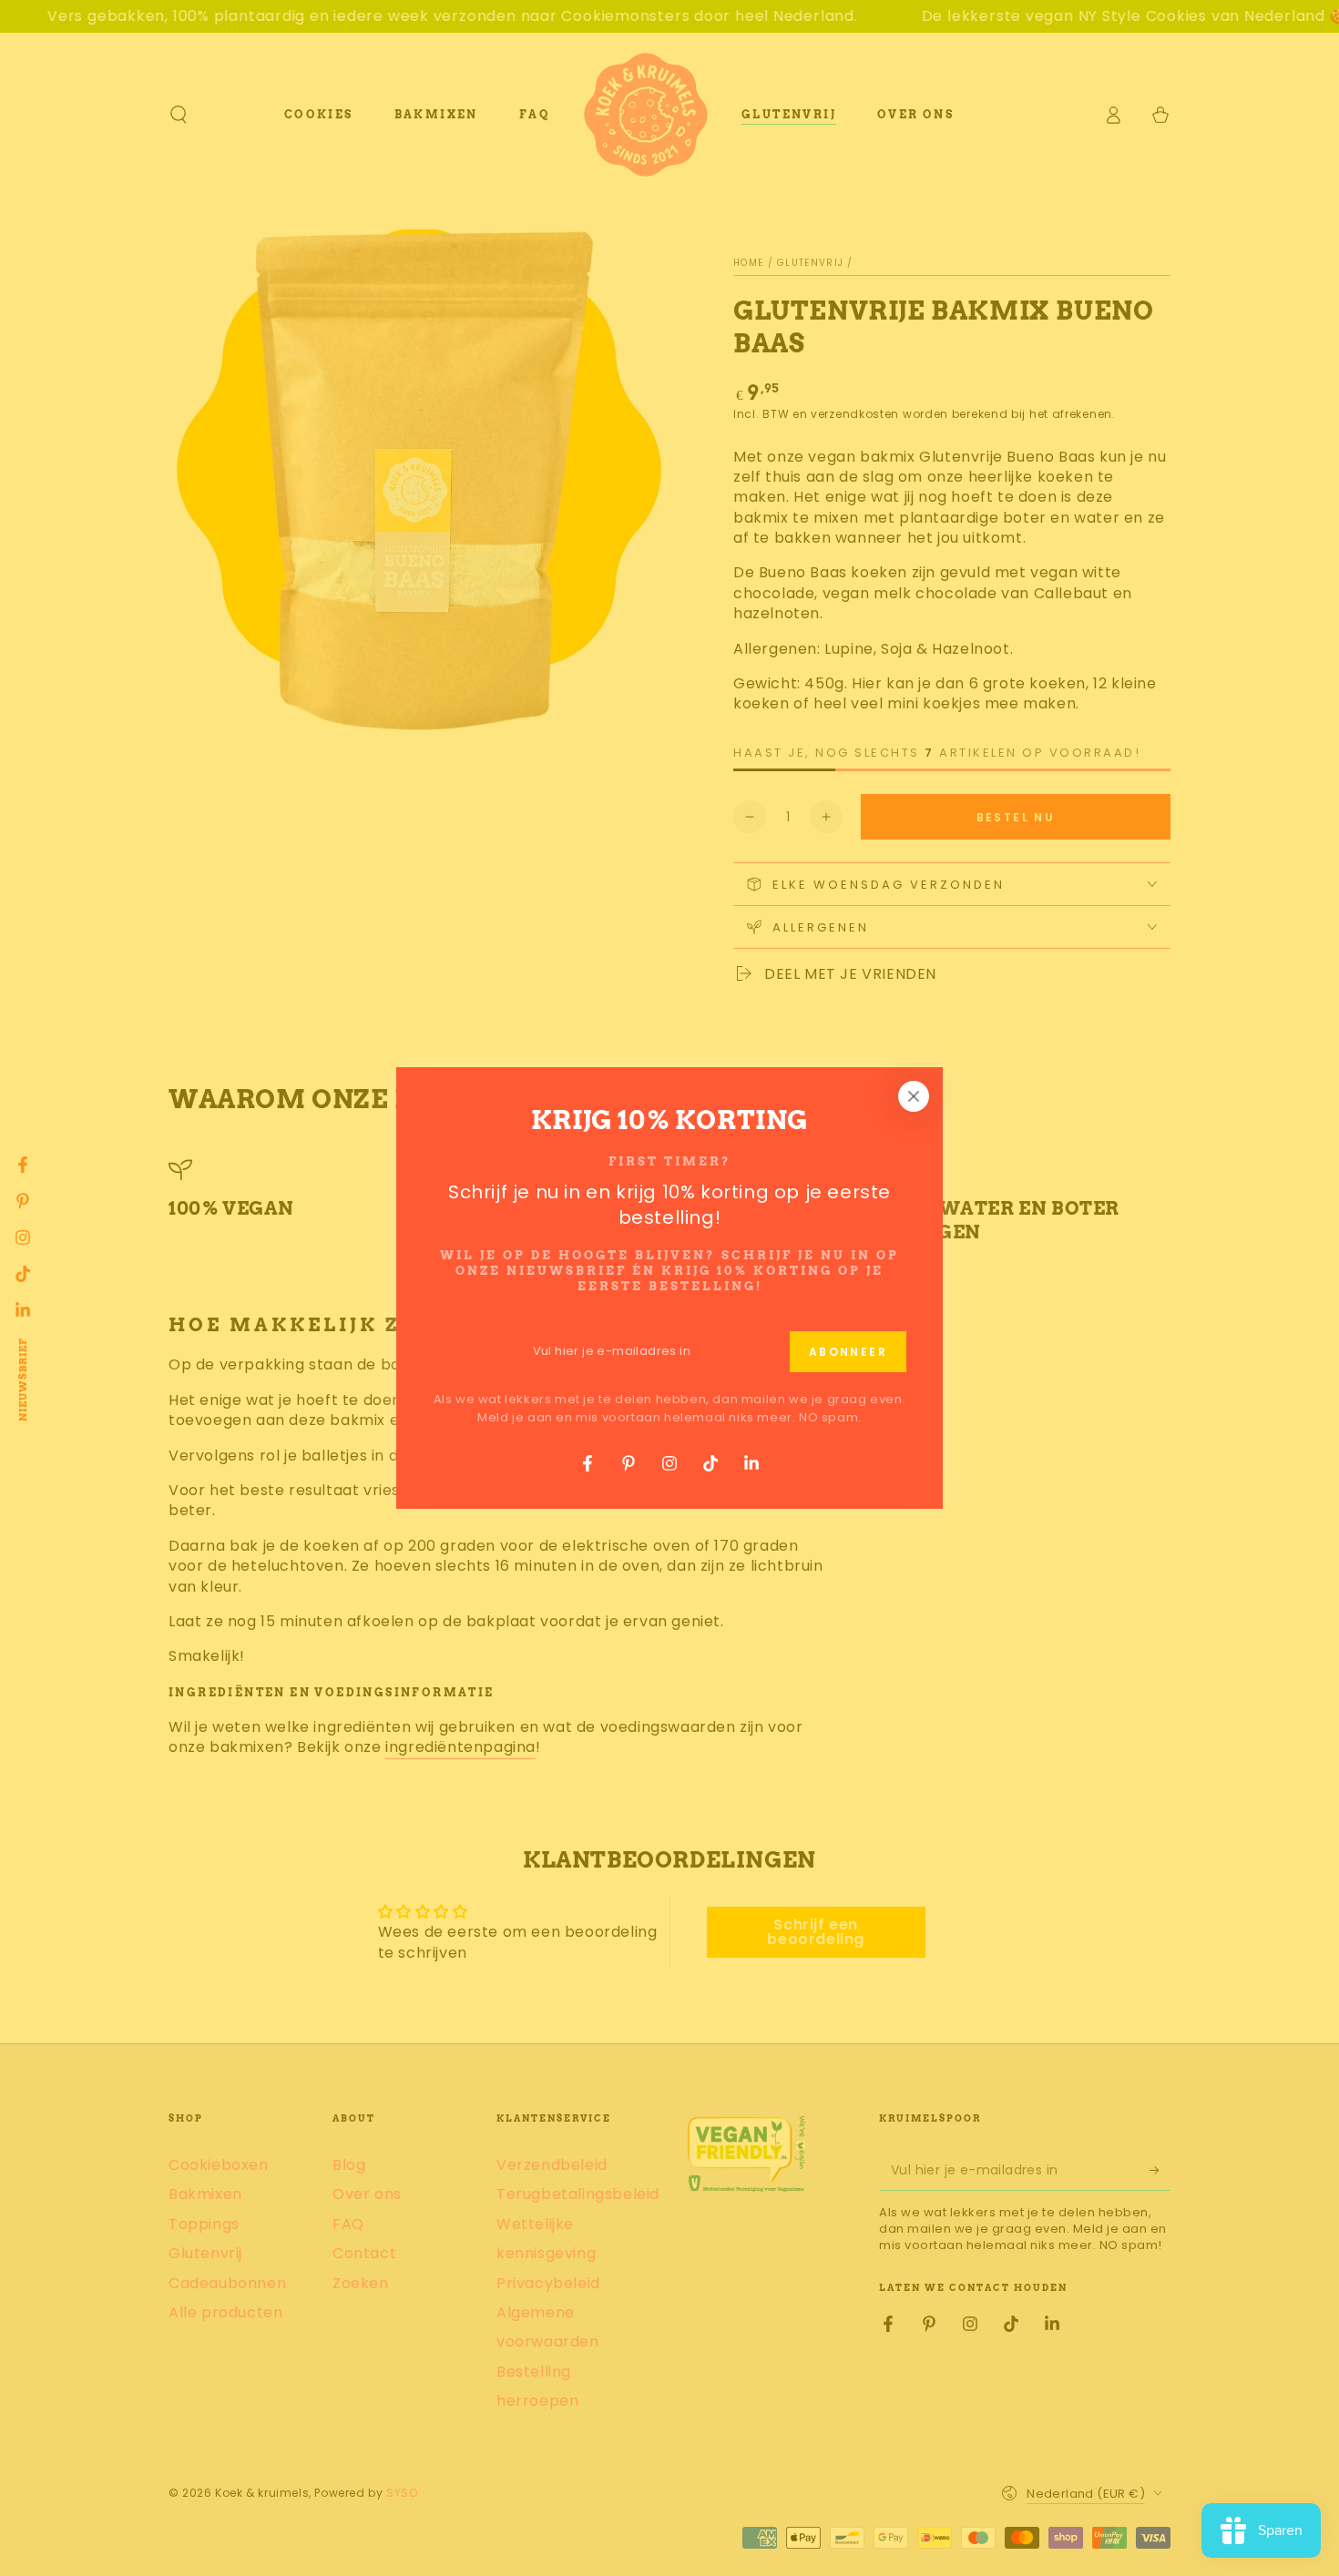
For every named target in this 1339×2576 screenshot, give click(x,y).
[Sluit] (914, 1096)
